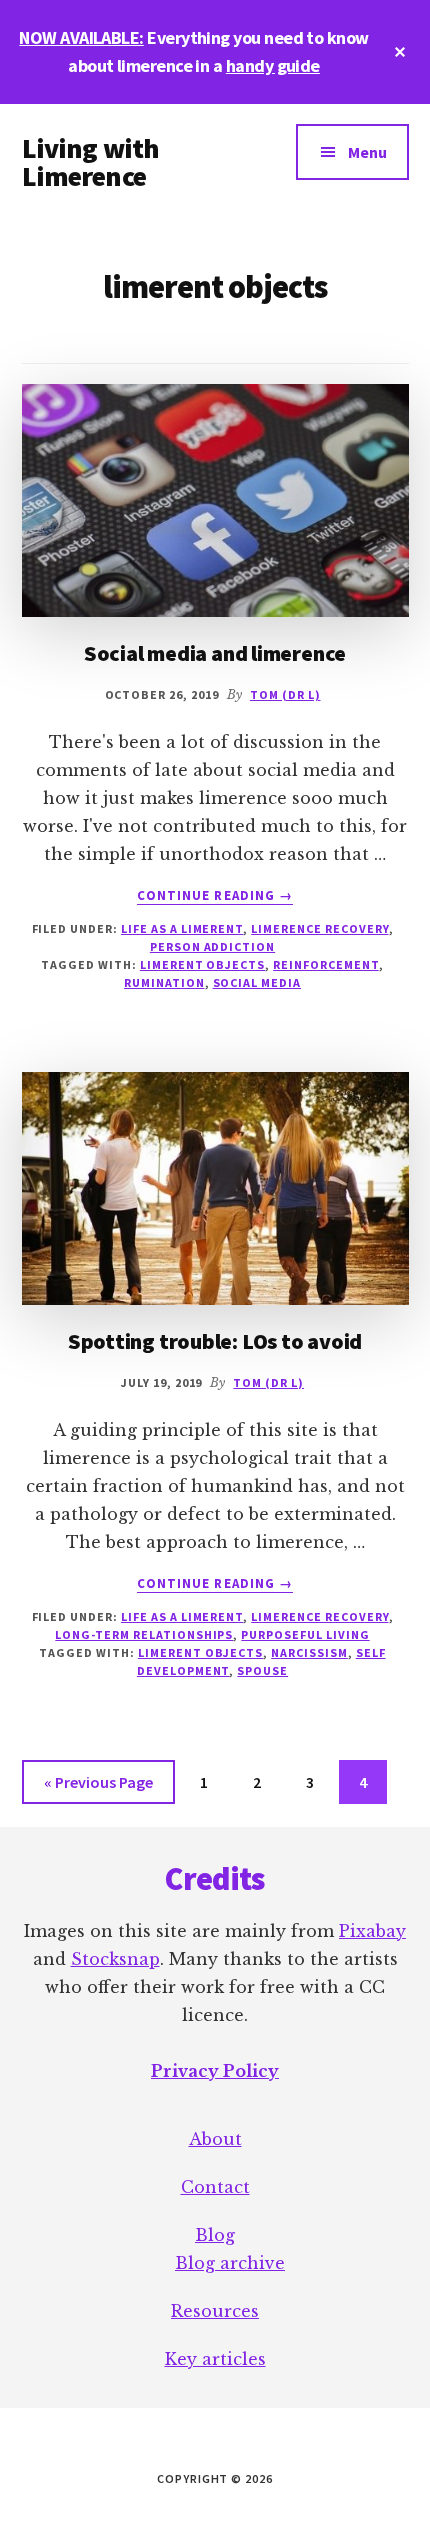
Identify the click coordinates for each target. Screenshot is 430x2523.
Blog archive (230, 2263)
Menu (367, 152)
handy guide (273, 65)
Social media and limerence (215, 653)
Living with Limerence (91, 162)
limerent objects (202, 964)
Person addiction (212, 946)
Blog (215, 2235)
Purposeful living (305, 1634)
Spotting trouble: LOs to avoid (215, 1341)
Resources (215, 2311)
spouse (262, 1670)
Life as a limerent (182, 928)
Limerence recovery (319, 928)
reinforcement (325, 964)
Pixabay (372, 1931)
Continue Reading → (215, 896)
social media (257, 982)
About (215, 2139)
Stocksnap (115, 1959)
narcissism (309, 1652)
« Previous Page (98, 1787)
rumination (164, 982)
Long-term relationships (144, 1634)
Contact (215, 2187)
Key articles (215, 2359)
